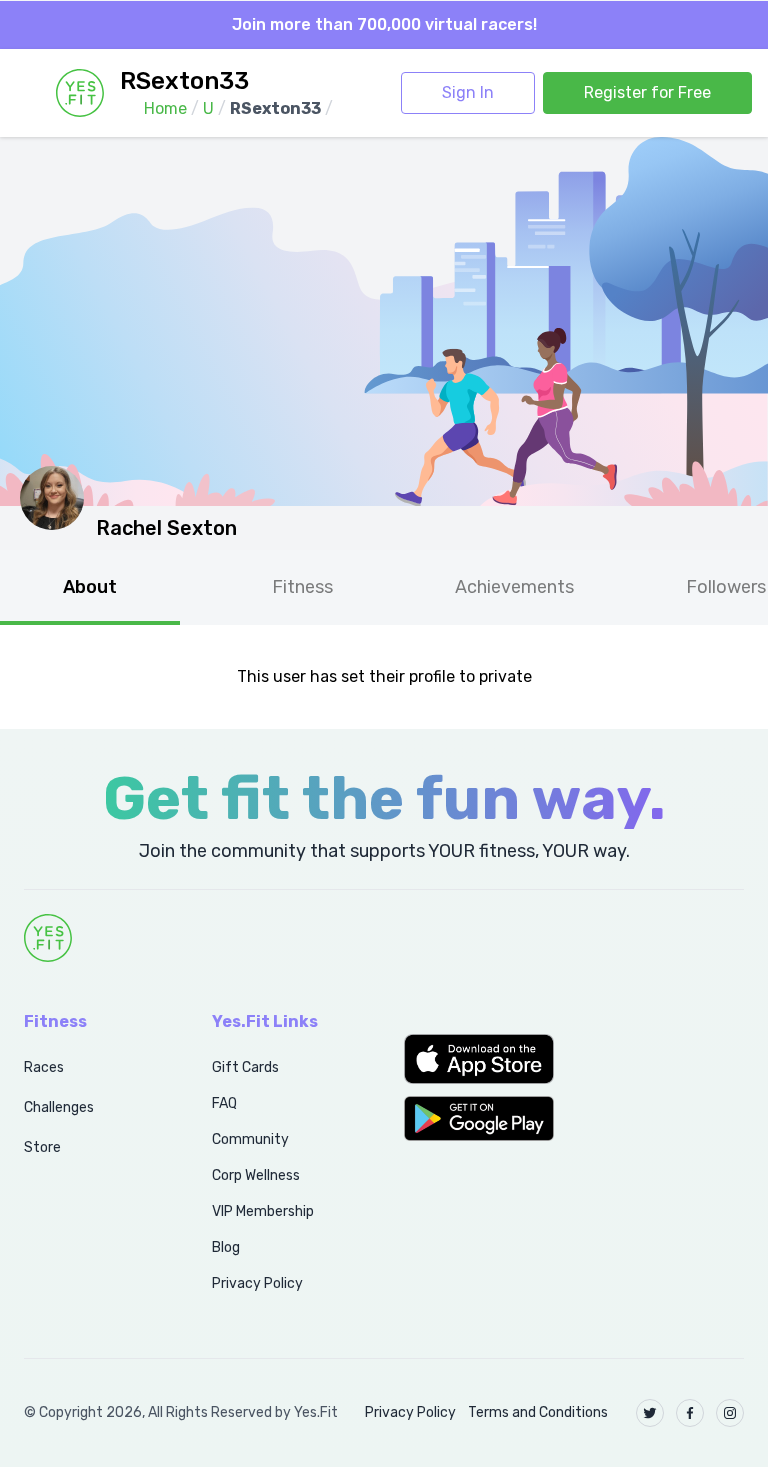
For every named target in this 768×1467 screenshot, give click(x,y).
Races (44, 1067)
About (90, 587)
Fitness (302, 587)
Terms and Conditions (538, 1412)
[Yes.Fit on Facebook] (690, 1413)
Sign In (468, 92)
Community (250, 1139)
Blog (226, 1247)
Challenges (59, 1107)
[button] (480, 1059)
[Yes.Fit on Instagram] (730, 1413)
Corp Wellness (256, 1175)
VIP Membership (263, 1211)
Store (42, 1147)
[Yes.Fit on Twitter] (650, 1413)
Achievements (514, 587)
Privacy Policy (257, 1283)
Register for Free (647, 92)
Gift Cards (245, 1067)
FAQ (224, 1103)
